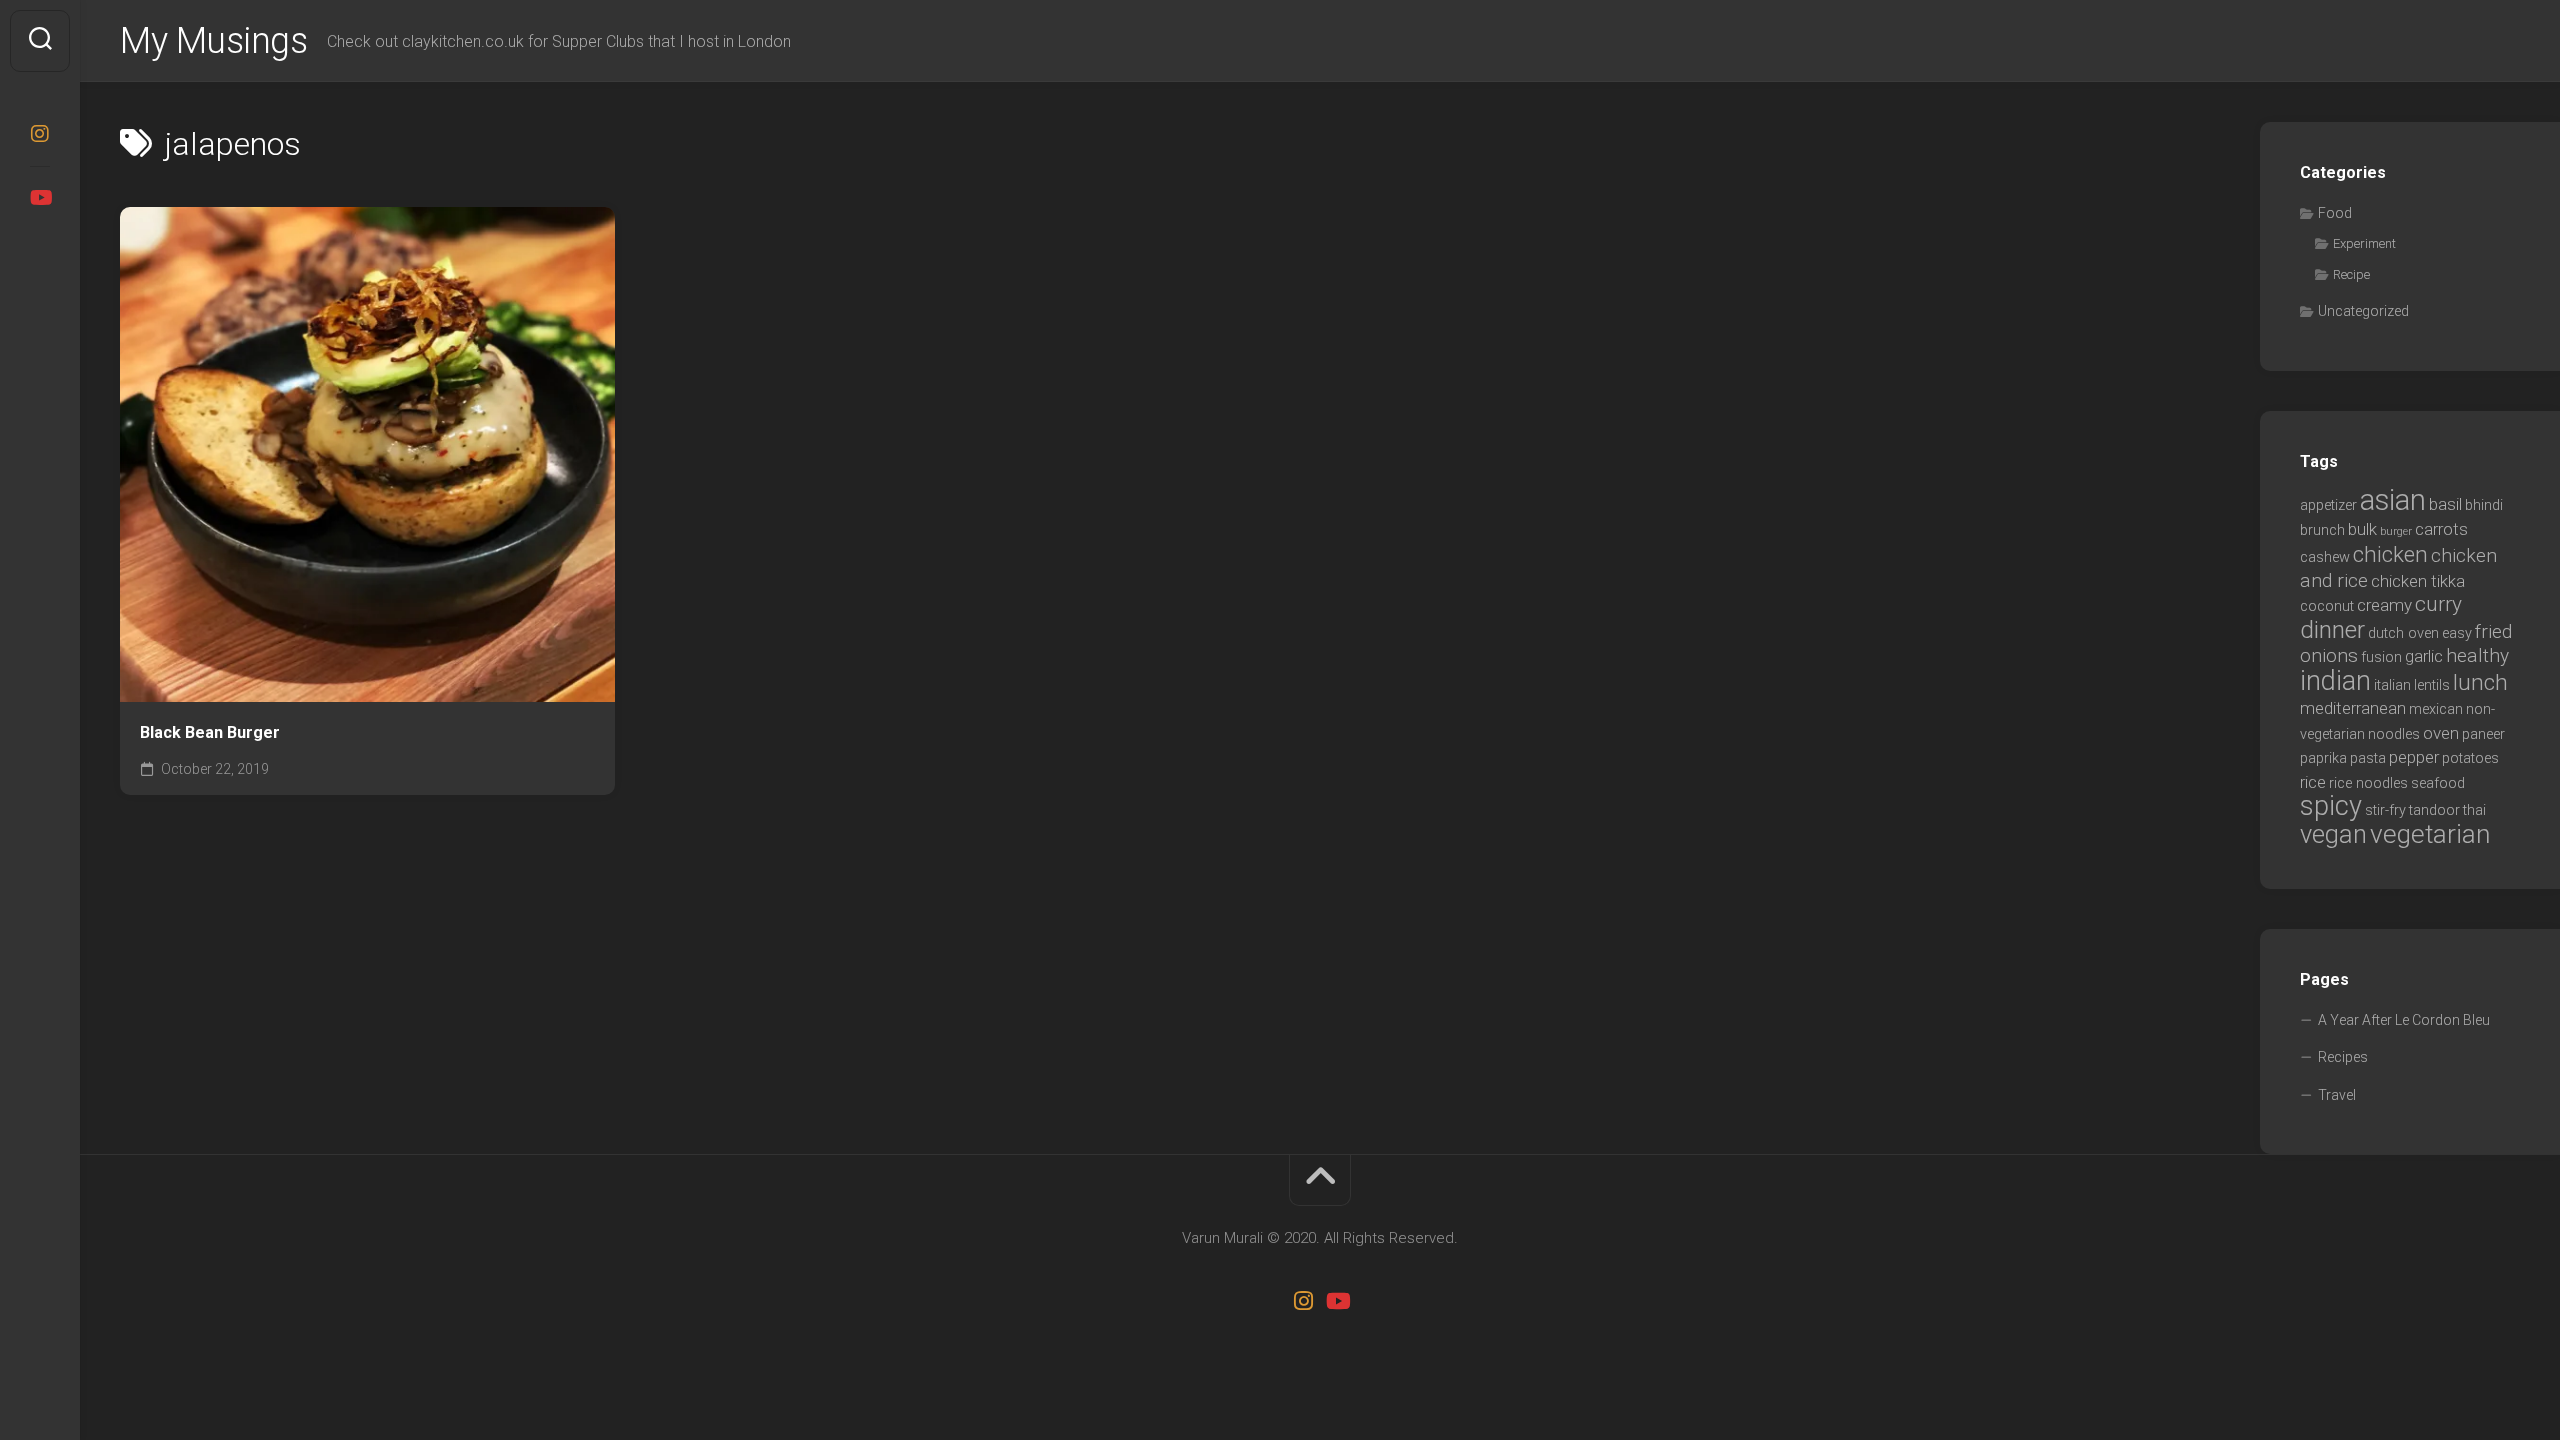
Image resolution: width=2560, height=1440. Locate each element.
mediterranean (2353, 708)
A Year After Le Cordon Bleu (2404, 1020)
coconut (2327, 606)
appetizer (2328, 505)
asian (2393, 500)
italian (2392, 685)
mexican (2436, 709)
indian (2335, 681)
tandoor (2434, 810)
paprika (2323, 758)
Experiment (2364, 243)
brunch (2322, 530)
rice (2313, 782)
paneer (2483, 734)
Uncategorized (2363, 311)
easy (2457, 633)
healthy (2477, 655)
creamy (2384, 605)
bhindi (2484, 505)
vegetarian (2430, 834)
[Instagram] (40, 134)
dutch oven (2403, 633)
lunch (2480, 682)
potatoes (2470, 758)
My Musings (213, 41)
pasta (2368, 758)
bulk (2362, 529)
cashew (2325, 557)
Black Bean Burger (210, 732)
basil (2445, 504)
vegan (2333, 834)
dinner (2332, 629)
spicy (2331, 806)
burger (2396, 531)
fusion (2381, 657)
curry (2438, 604)
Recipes (2343, 1057)
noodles (2394, 734)
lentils (2432, 685)
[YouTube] (40, 198)
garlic (2424, 656)
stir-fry (2385, 810)
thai (2474, 810)
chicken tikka (2418, 581)
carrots (2441, 529)
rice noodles (2368, 783)
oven (2441, 733)
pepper (2414, 757)
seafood (2438, 783)
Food (2335, 213)
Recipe (2351, 274)
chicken (2390, 554)
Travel (2337, 1095)
